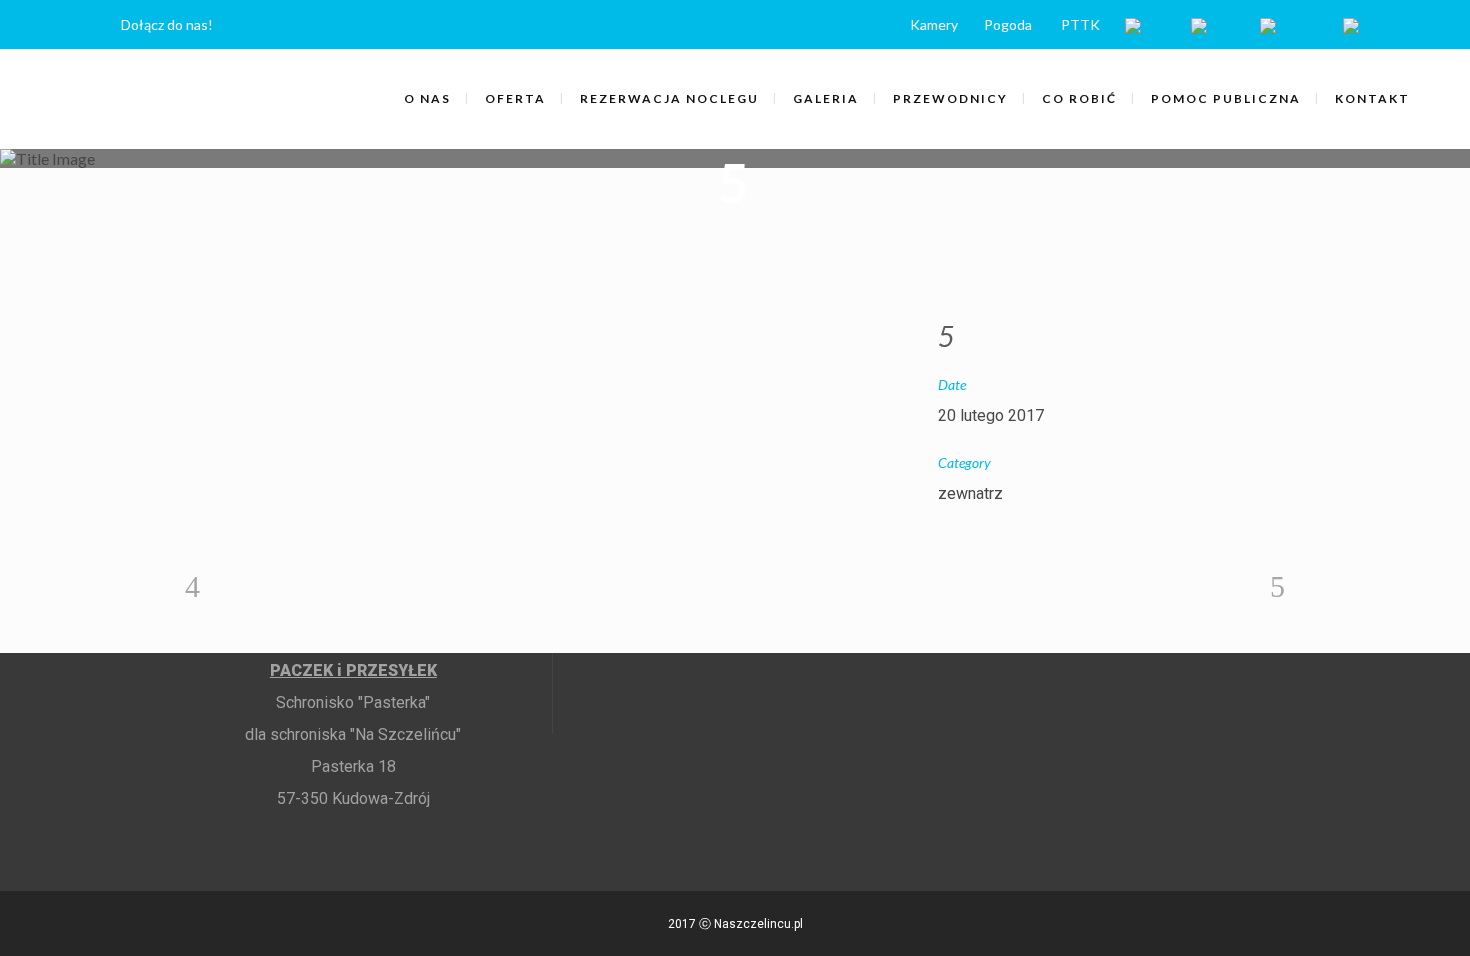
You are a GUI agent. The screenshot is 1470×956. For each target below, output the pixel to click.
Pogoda (1008, 24)
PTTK (1080, 24)
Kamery (934, 24)
